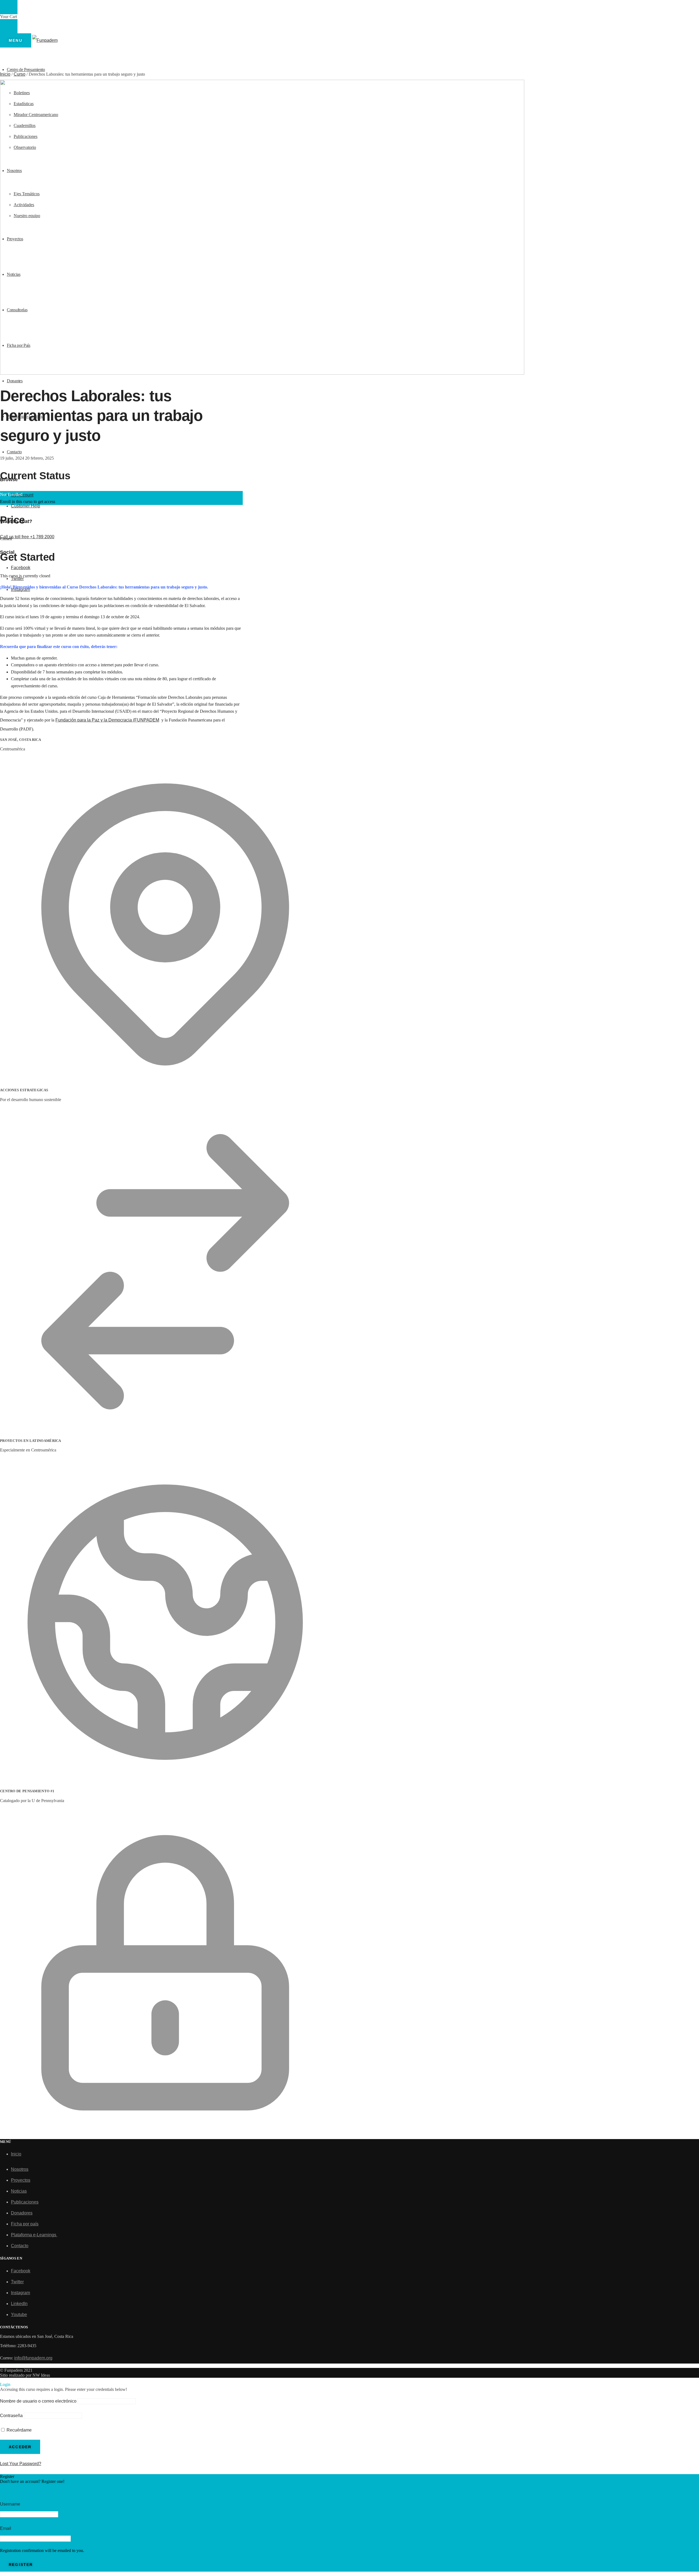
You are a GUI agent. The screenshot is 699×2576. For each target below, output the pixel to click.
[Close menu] (9, 7)
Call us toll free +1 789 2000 (27, 537)
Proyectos (21, 2180)
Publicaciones (25, 2202)
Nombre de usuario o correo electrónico (38, 2401)
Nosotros (20, 2169)
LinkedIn (19, 2304)
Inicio (5, 74)
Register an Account (20, 2489)
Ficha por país (25, 2224)
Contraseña (11, 2416)
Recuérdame (19, 2430)
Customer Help (26, 506)
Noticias (19, 2191)
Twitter (17, 2282)
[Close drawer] (9, 26)
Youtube (19, 2315)
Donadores (22, 2213)
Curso (20, 74)
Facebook (21, 568)
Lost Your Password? (21, 2464)
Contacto (20, 2246)
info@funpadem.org (33, 2358)
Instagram (20, 2293)
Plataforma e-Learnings (34, 2235)
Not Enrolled (11, 494)
